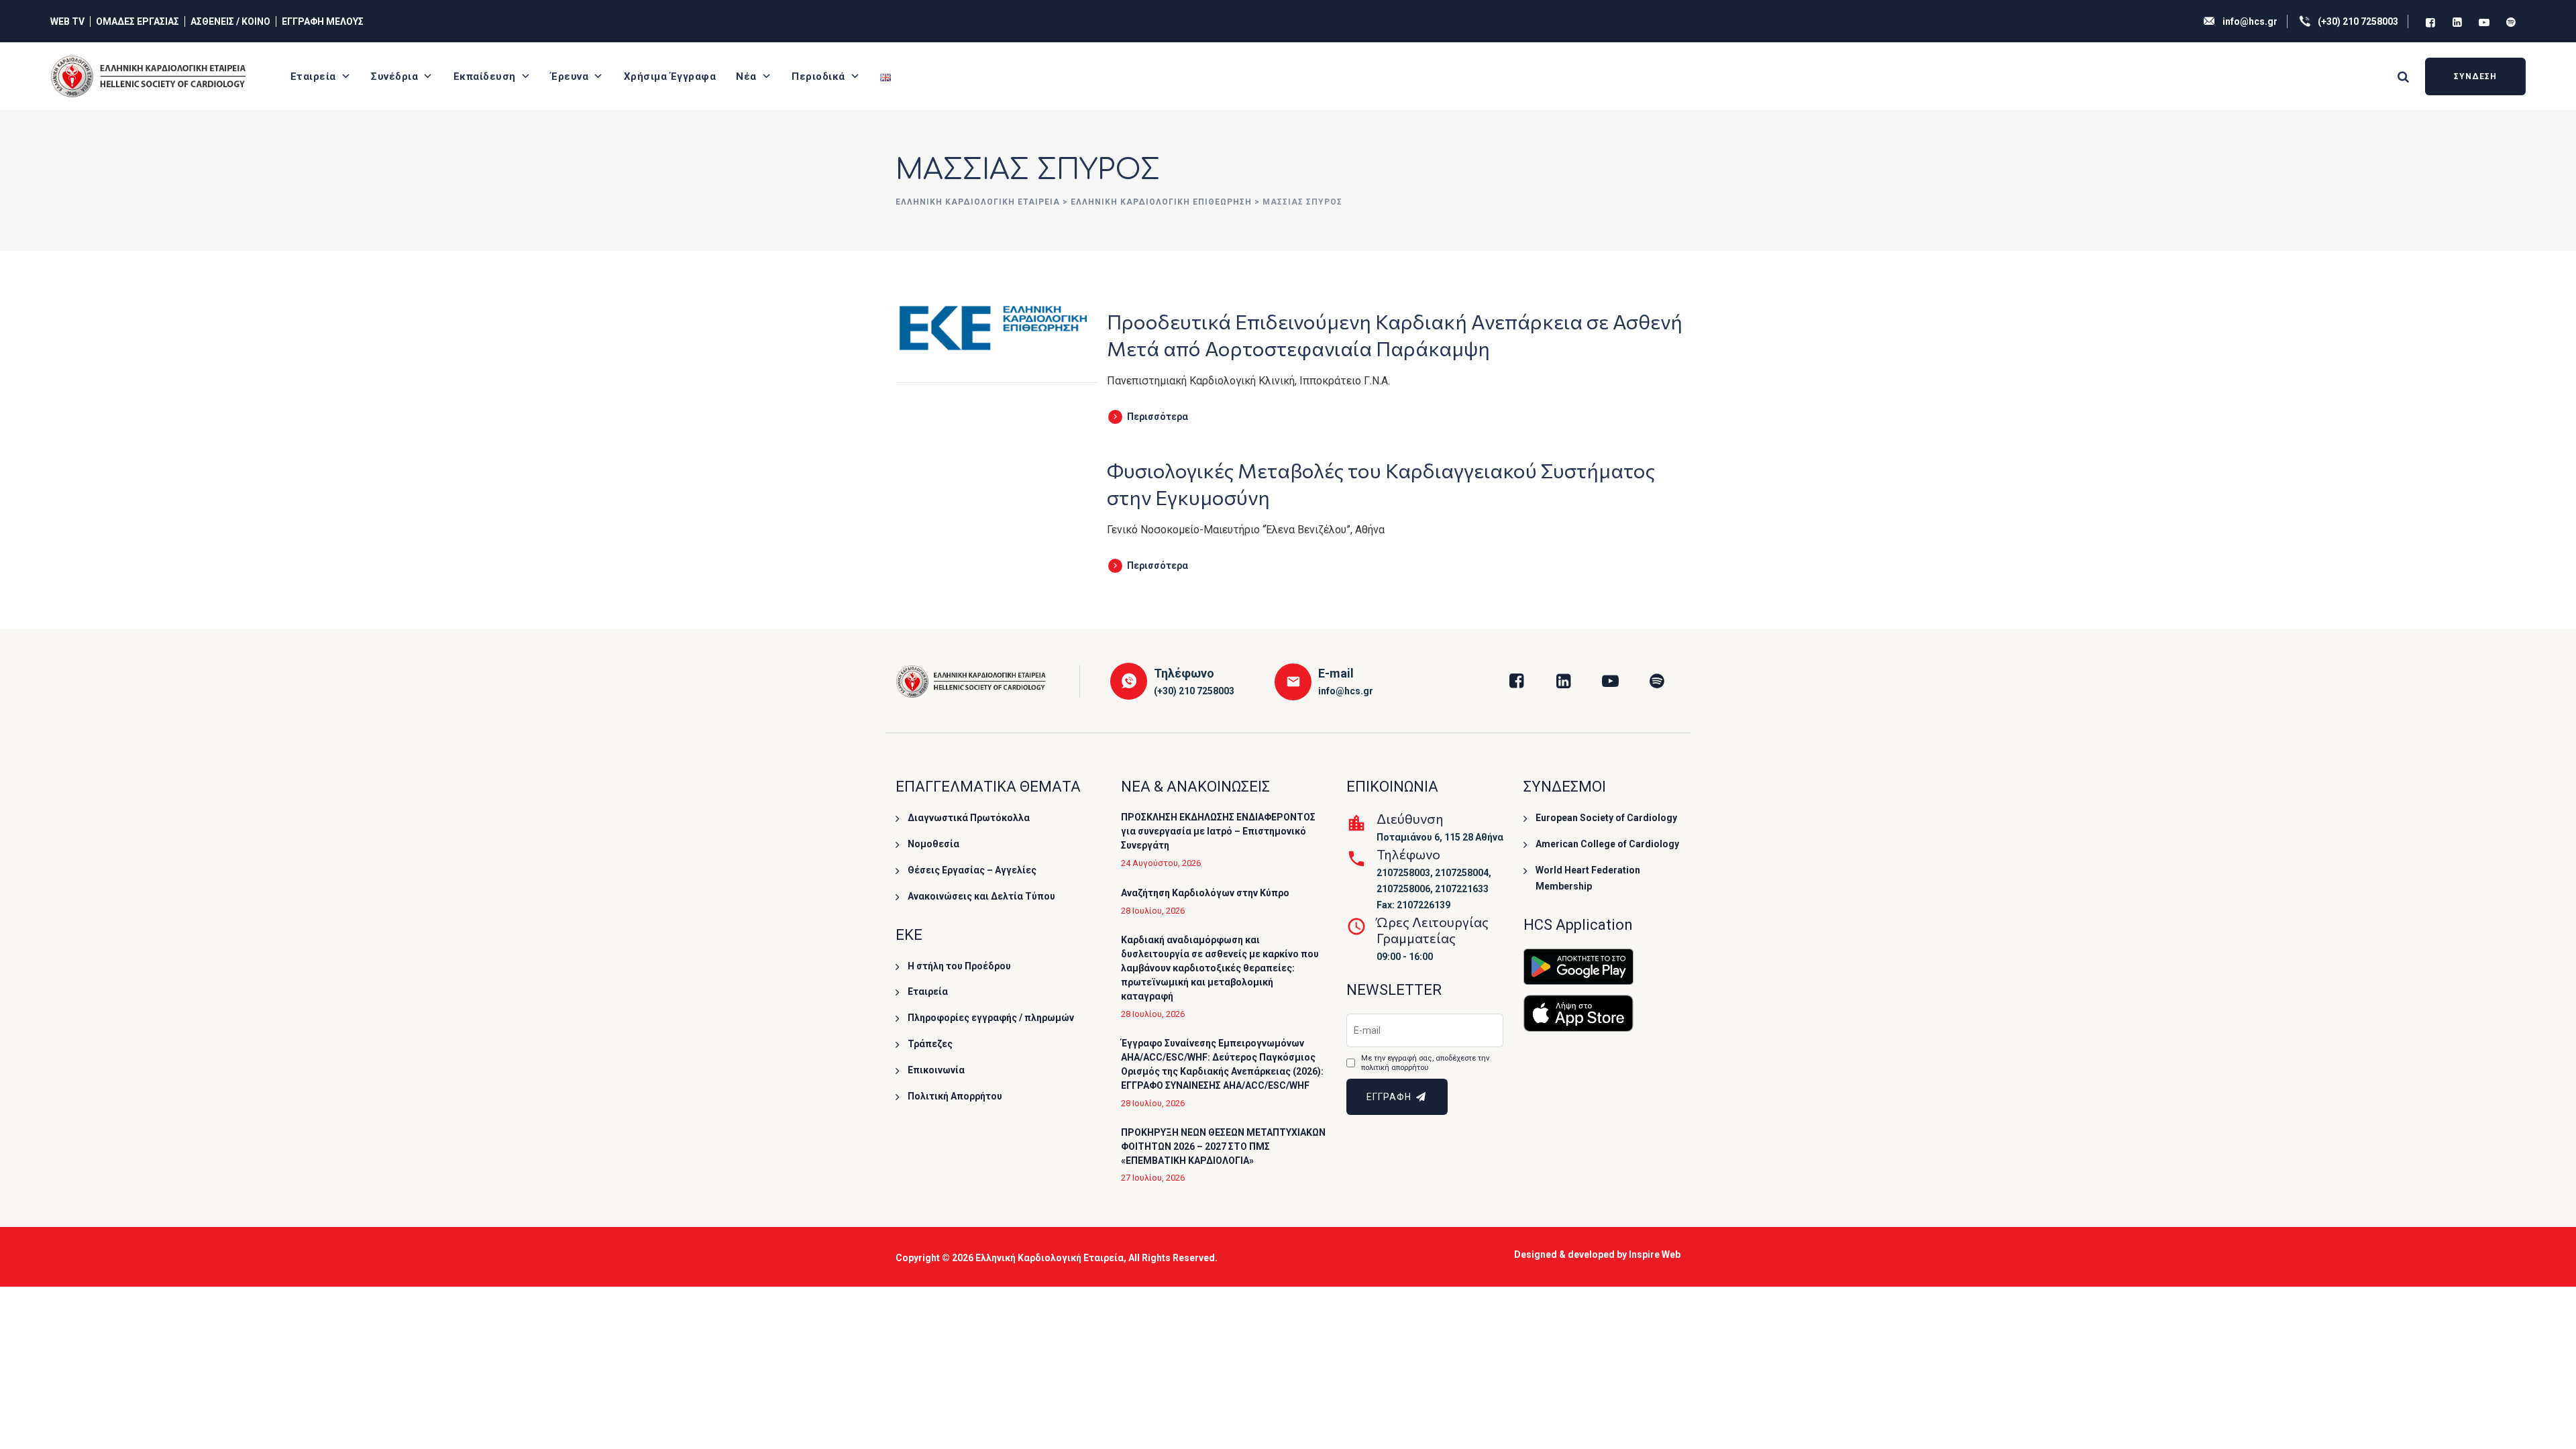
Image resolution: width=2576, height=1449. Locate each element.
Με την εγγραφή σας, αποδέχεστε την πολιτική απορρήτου (1425, 1063)
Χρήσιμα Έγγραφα (670, 76)
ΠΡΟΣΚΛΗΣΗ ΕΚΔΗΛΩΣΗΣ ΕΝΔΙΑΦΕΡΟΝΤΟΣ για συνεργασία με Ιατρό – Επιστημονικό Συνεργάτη (1218, 831)
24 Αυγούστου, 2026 (1161, 863)
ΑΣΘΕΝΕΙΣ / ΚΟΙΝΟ (230, 21)
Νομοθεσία (933, 844)
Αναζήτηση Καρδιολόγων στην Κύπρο (1205, 893)
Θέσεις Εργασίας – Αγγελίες (972, 870)
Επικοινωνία (936, 1070)
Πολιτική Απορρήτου (955, 1096)
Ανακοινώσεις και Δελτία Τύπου (981, 896)
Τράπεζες (930, 1044)
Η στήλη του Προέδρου (959, 966)
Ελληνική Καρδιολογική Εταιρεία (1050, 1258)
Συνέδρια (394, 76)
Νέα (746, 76)
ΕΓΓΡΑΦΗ (1390, 1097)
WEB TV (67, 21)
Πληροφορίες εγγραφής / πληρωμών (991, 1018)
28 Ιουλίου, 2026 (1153, 911)
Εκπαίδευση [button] (485, 76)
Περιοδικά (818, 76)
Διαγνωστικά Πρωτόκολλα (969, 818)
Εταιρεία (313, 76)
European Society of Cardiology (1606, 818)
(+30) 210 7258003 (2358, 21)
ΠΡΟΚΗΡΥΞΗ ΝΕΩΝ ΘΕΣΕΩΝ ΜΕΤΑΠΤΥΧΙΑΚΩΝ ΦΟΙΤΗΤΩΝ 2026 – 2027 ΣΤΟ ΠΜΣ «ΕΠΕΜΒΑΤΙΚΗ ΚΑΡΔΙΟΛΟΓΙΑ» (1223, 1146)
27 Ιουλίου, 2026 (1153, 1178)
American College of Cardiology (1607, 844)
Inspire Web (1655, 1254)
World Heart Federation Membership (1588, 878)
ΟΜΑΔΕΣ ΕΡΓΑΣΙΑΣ (138, 21)
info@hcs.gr (2250, 21)
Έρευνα (570, 76)
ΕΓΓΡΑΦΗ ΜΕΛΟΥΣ (323, 21)
